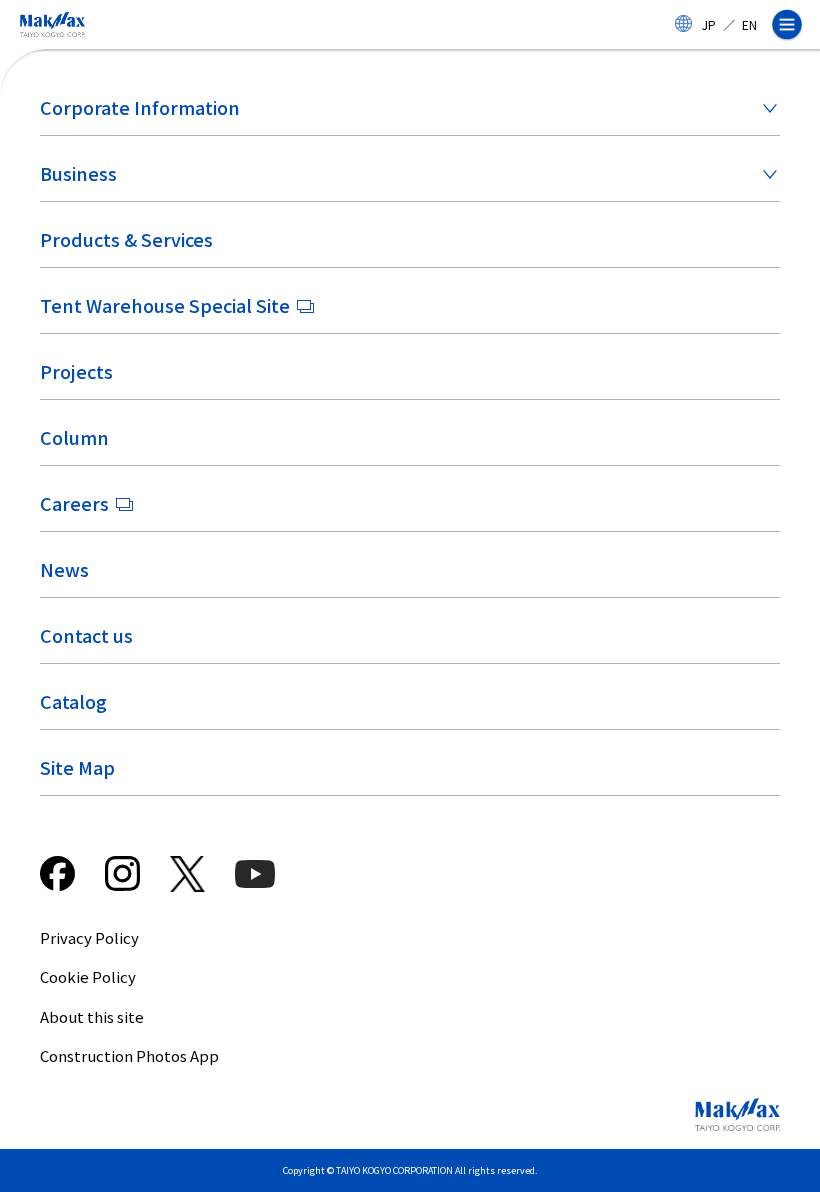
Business (78, 173)
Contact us (86, 635)
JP (709, 24)
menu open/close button (795, 25)
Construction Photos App (129, 1055)
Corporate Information (140, 107)
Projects (76, 371)
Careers (74, 503)
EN (749, 24)
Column (74, 437)
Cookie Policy (88, 976)
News (64, 569)
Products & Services (126, 239)
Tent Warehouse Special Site (165, 305)
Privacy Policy (89, 937)
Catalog (73, 701)
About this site (92, 1016)
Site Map (77, 767)
